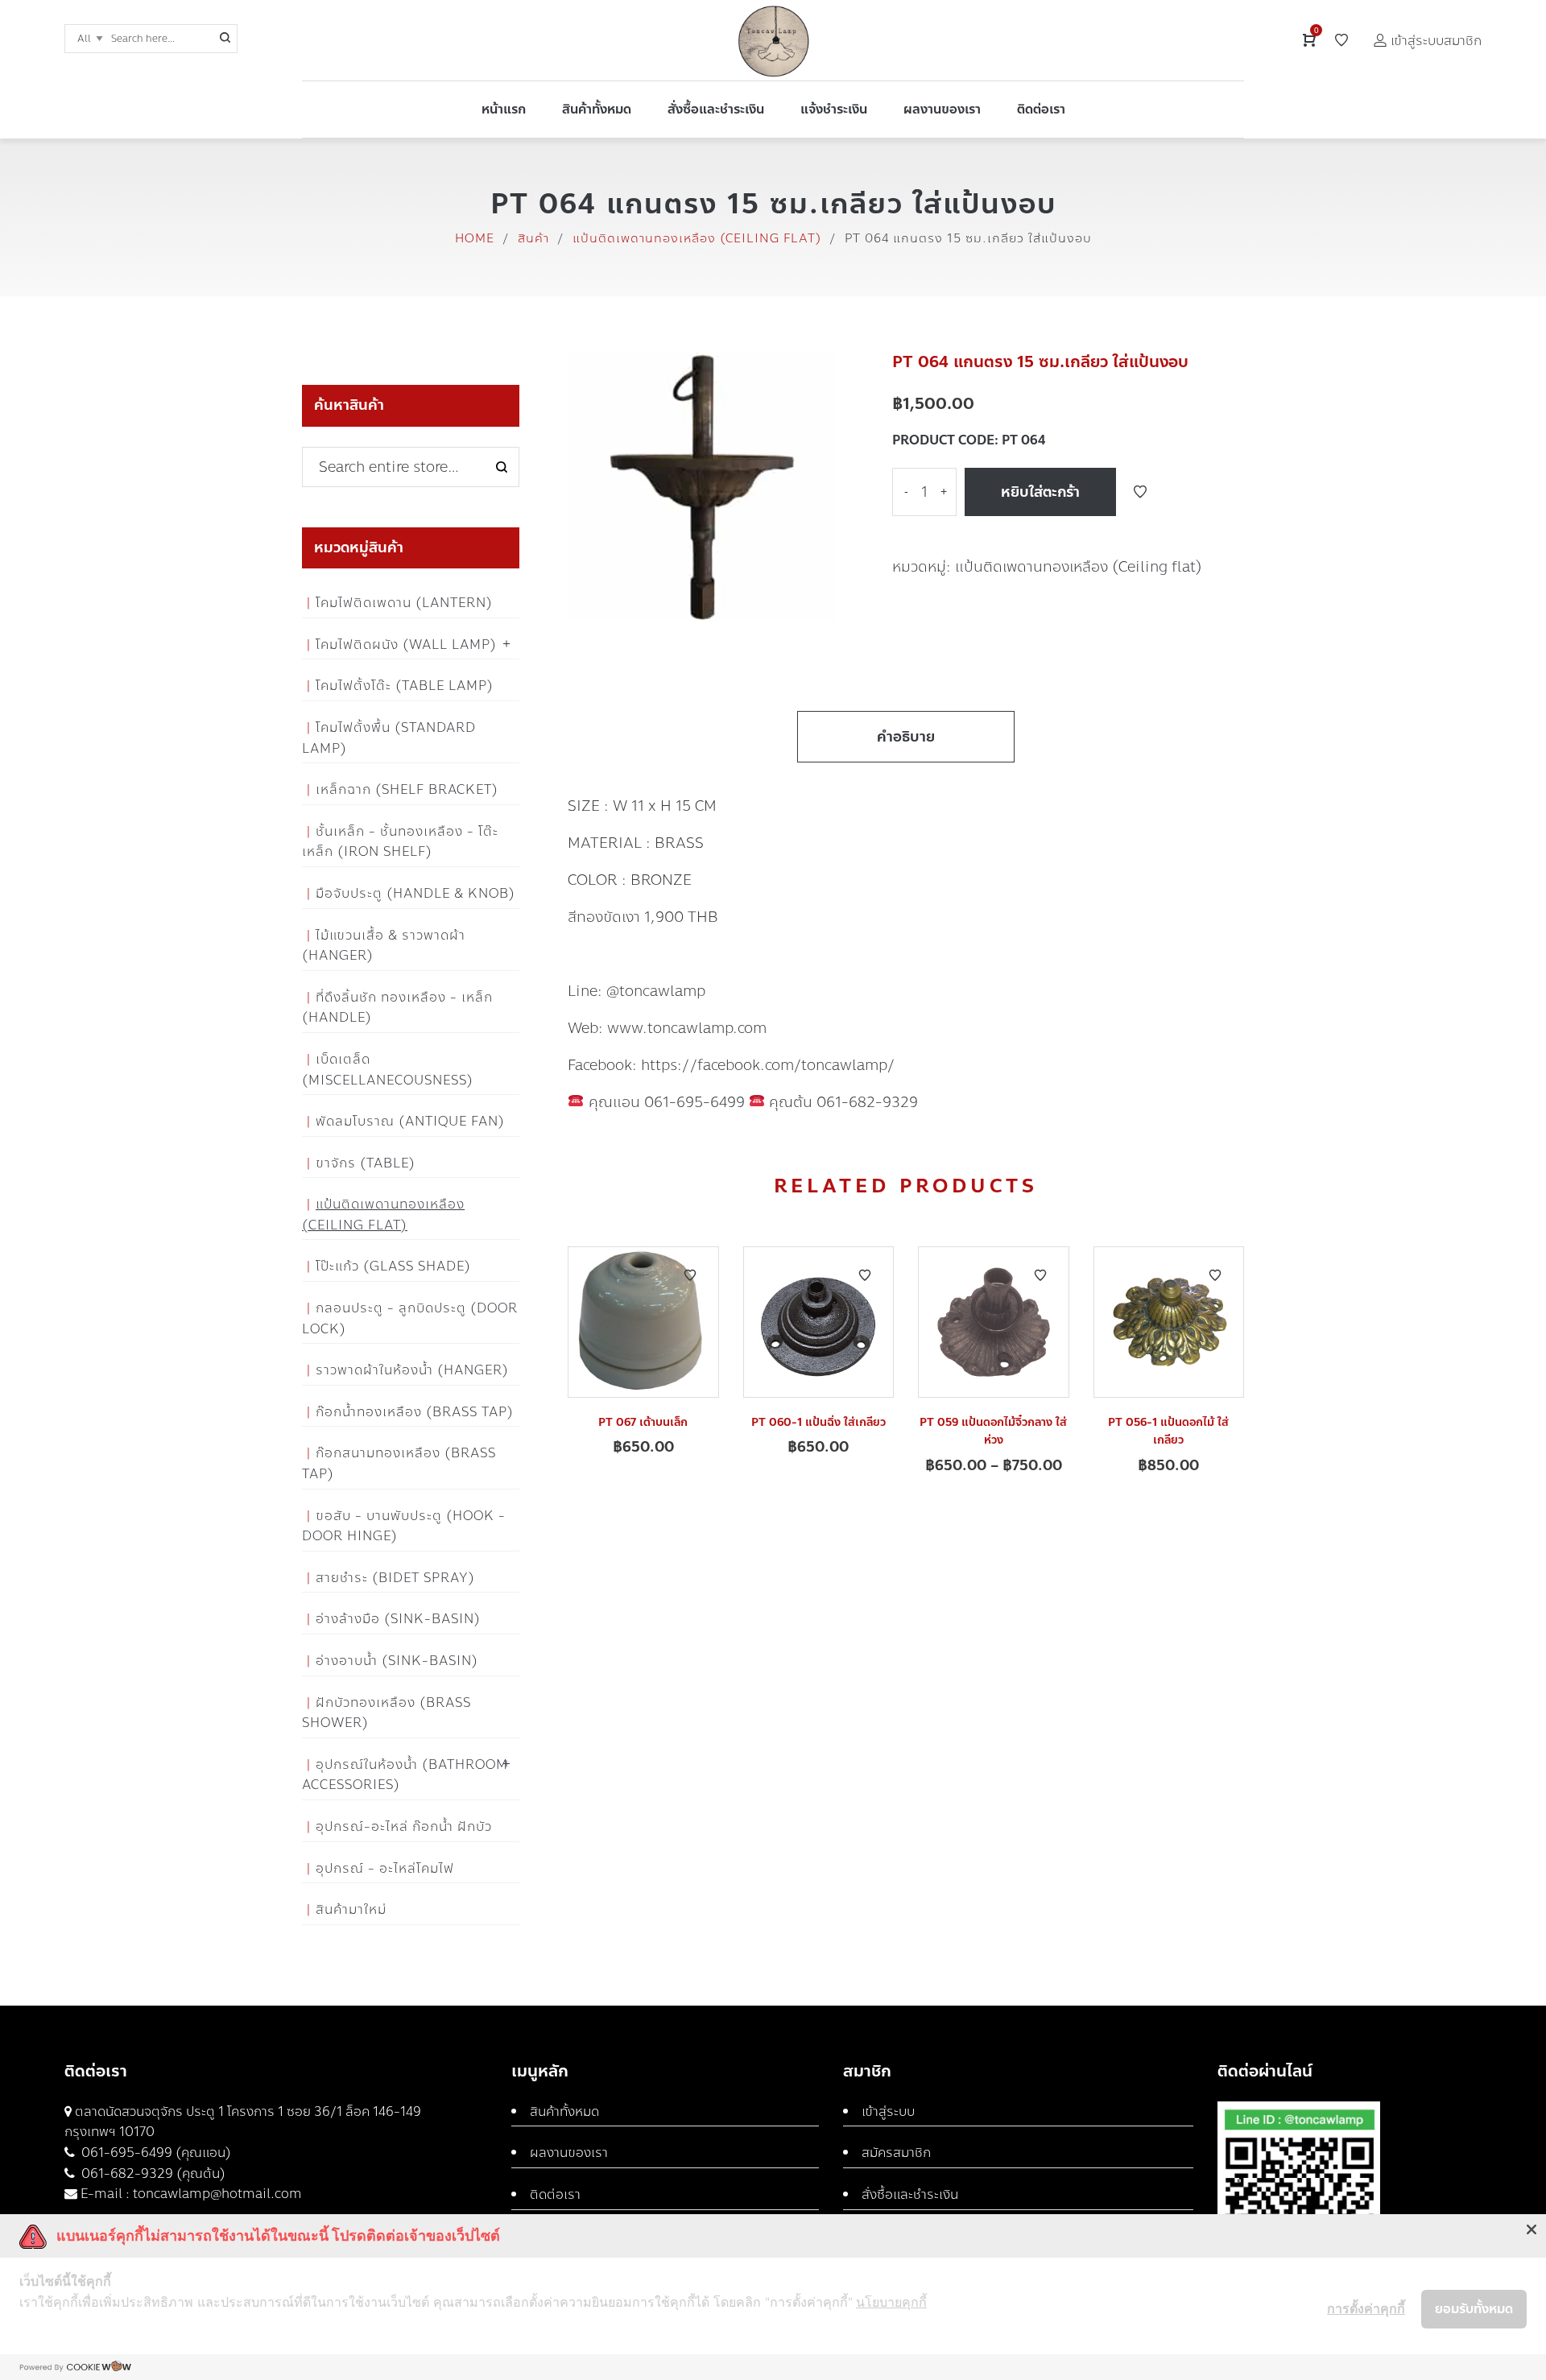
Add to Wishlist (1140, 492)
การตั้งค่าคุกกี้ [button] (1366, 2308)
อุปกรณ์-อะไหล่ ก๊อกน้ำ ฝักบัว (404, 1826)
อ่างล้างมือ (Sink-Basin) (398, 1619)
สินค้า (533, 238)
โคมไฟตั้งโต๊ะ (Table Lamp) (405, 686)
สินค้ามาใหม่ (351, 1909)
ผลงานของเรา (569, 2153)
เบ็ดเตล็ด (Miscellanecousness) (388, 1070)
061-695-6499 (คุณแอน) (155, 2153)
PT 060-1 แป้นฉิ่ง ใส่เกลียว (818, 1422)
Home (475, 238)
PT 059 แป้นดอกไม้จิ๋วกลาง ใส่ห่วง (993, 1431)
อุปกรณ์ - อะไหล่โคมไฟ (385, 1868)
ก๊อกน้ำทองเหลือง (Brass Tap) (415, 1412)
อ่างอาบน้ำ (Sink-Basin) (397, 1661)
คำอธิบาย (906, 737)
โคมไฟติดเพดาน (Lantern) (404, 603)
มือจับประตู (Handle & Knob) (415, 893)
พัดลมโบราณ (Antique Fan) (410, 1121)
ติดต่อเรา (555, 2194)
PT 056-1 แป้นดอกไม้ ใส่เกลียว (1168, 1431)
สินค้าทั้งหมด (564, 2111)
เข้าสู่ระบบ (888, 2111)
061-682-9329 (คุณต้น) (152, 2173)
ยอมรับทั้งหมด (1474, 2309)
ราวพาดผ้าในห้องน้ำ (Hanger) (412, 1370)
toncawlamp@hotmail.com (217, 2194)
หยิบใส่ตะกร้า (1040, 492)
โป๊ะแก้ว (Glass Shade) (393, 1266)
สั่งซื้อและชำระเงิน (910, 2194)
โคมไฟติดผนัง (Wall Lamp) (406, 645)
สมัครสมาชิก (896, 2153)
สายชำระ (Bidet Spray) (395, 1578)
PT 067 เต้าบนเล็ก (643, 1422)
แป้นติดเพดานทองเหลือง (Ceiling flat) (697, 238)
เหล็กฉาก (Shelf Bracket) (407, 789)
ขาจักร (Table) (366, 1163)
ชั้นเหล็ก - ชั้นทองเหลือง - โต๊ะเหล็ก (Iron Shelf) (400, 842)
